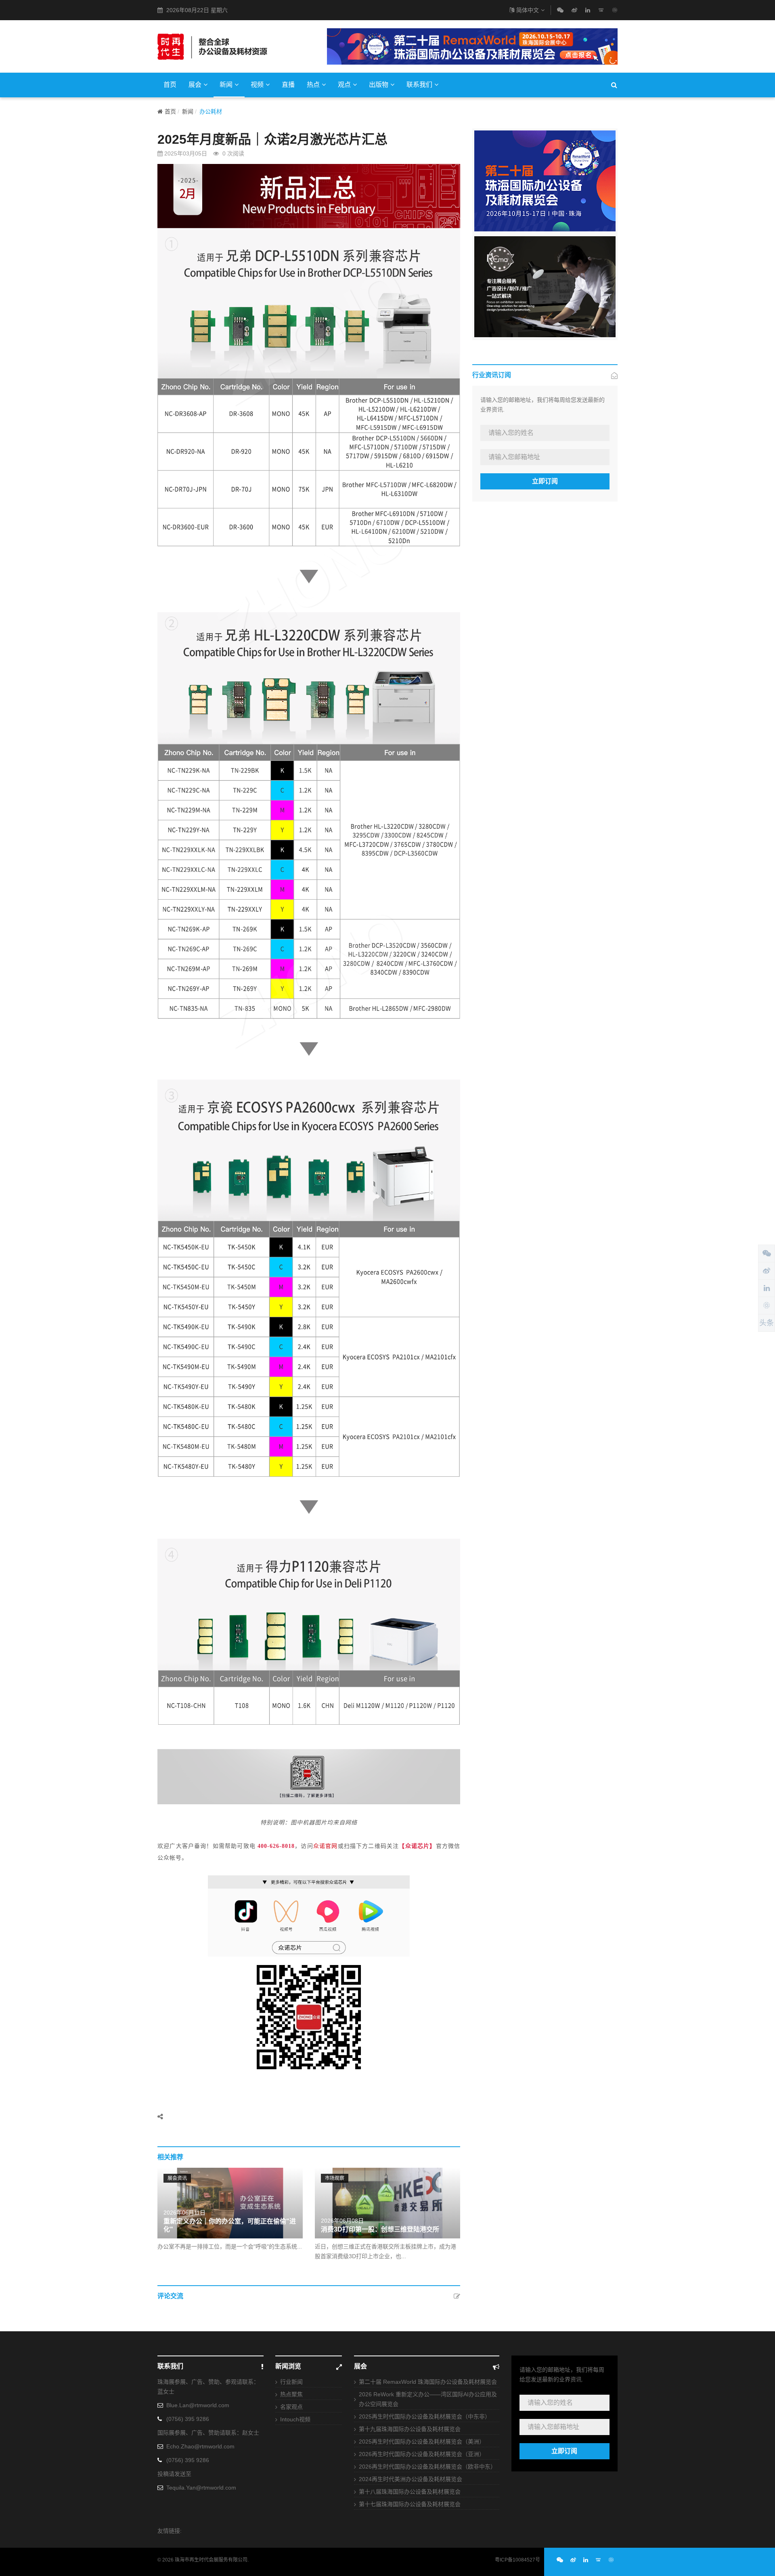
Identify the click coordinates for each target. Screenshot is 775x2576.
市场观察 (335, 2178)
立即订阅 (545, 481)
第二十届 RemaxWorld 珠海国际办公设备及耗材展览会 (428, 2382)
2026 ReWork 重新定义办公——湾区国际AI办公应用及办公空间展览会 (428, 2399)
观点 (344, 85)
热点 (313, 85)
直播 (288, 85)
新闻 (226, 85)
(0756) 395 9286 (188, 2419)
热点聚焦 (291, 2394)
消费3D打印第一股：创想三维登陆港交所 (380, 2229)
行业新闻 (291, 2382)
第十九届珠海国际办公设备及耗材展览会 (410, 2429)
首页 (170, 85)
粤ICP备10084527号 (517, 2560)
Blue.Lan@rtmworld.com (198, 2405)
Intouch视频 (295, 2419)
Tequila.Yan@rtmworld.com (201, 2488)
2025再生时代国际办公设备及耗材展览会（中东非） (425, 2416)
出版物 (379, 85)
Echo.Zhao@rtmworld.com (200, 2446)
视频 (257, 85)
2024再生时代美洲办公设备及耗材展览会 (411, 2479)
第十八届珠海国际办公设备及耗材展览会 (410, 2492)
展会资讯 (177, 2178)
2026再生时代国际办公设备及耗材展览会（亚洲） (422, 2454)
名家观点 (291, 2407)
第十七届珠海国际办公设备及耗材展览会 (410, 2504)
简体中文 (528, 10)
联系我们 (419, 85)
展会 (195, 85)
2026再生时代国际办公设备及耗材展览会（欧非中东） (427, 2467)
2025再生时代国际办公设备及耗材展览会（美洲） (422, 2442)
